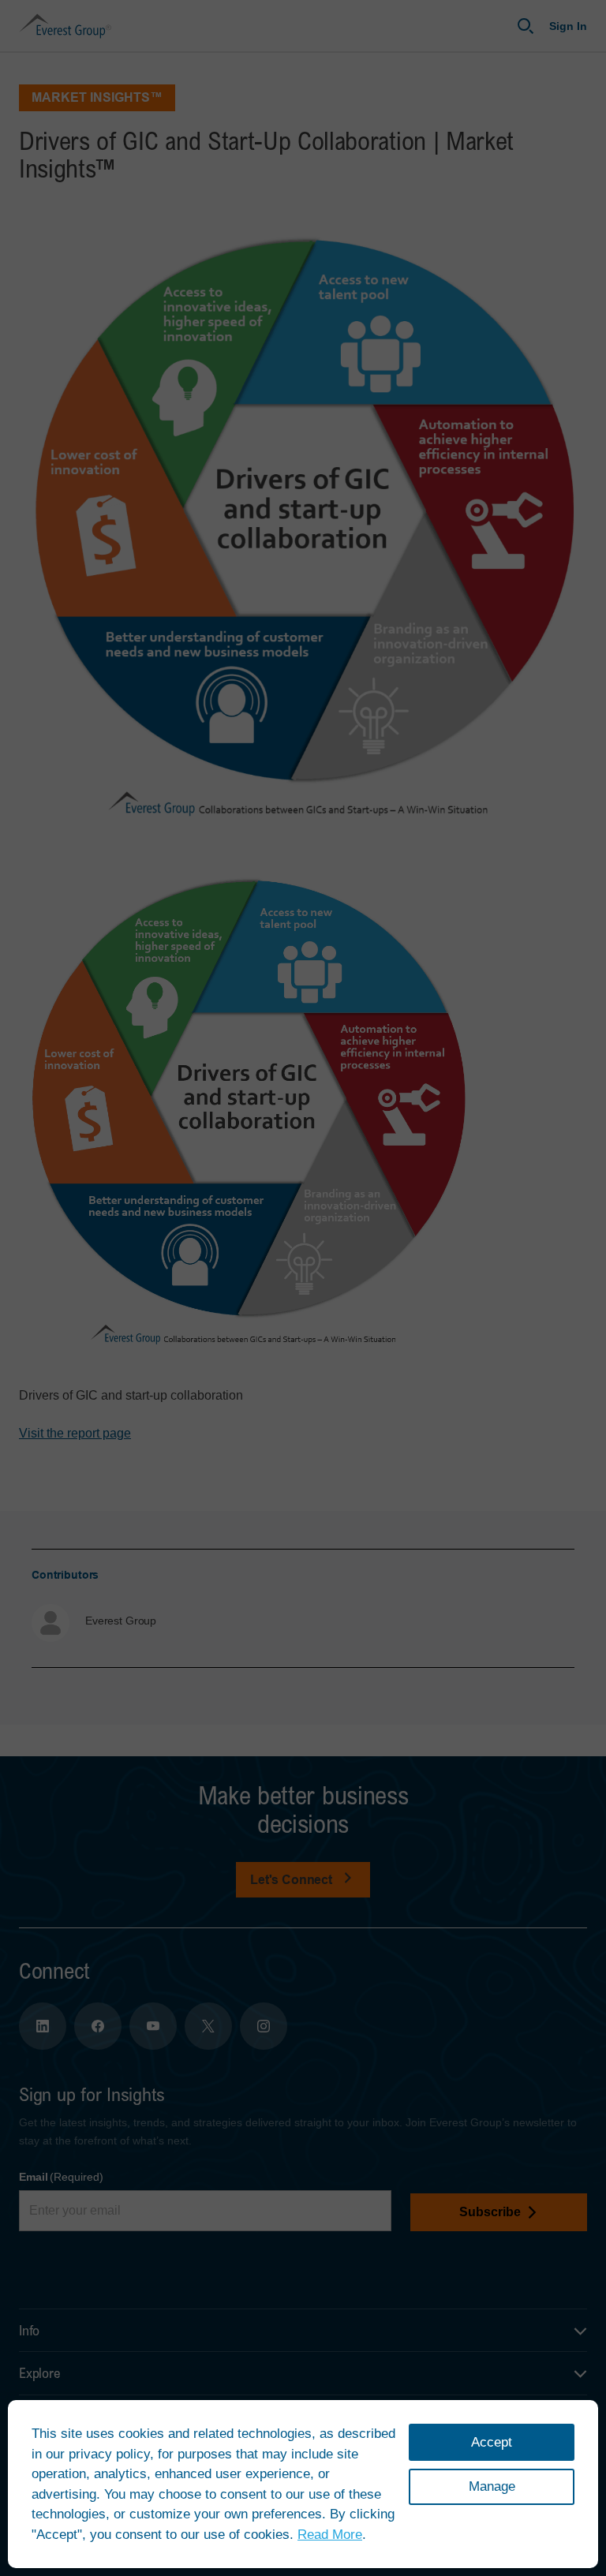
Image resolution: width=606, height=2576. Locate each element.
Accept (492, 2442)
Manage (492, 2486)
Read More (330, 2535)
